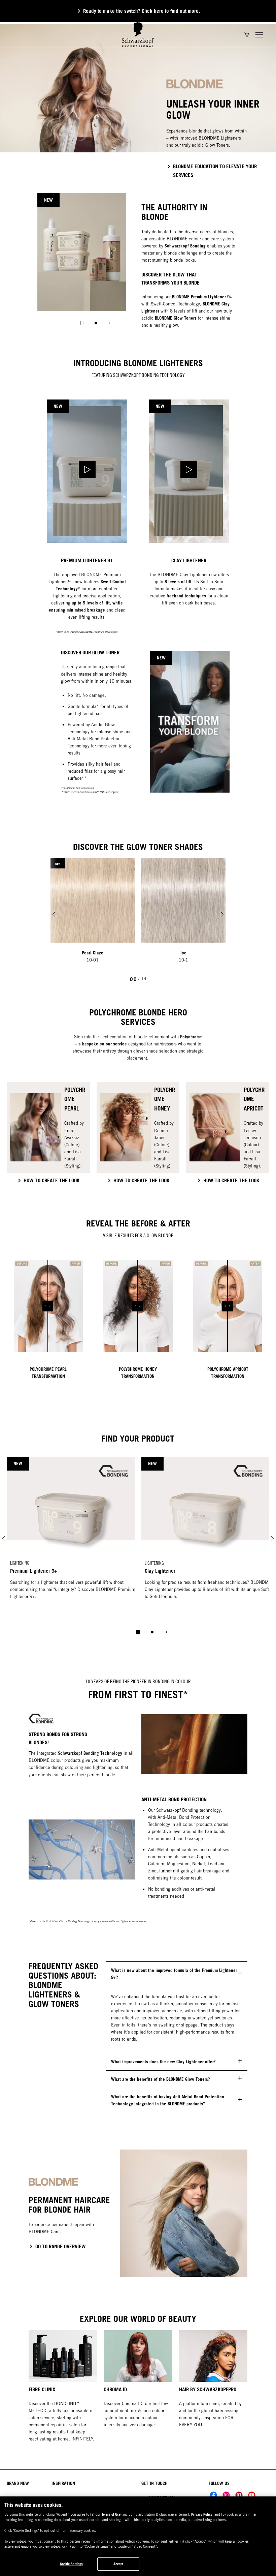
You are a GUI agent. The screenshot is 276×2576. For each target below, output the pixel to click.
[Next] (222, 914)
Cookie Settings (72, 2564)
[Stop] (82, 323)
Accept (118, 2564)
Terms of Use (111, 2514)
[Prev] (54, 914)
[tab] (96, 323)
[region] (138, 2536)
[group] (138, 102)
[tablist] (138, 1632)
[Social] (213, 2495)
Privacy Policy (202, 2514)
